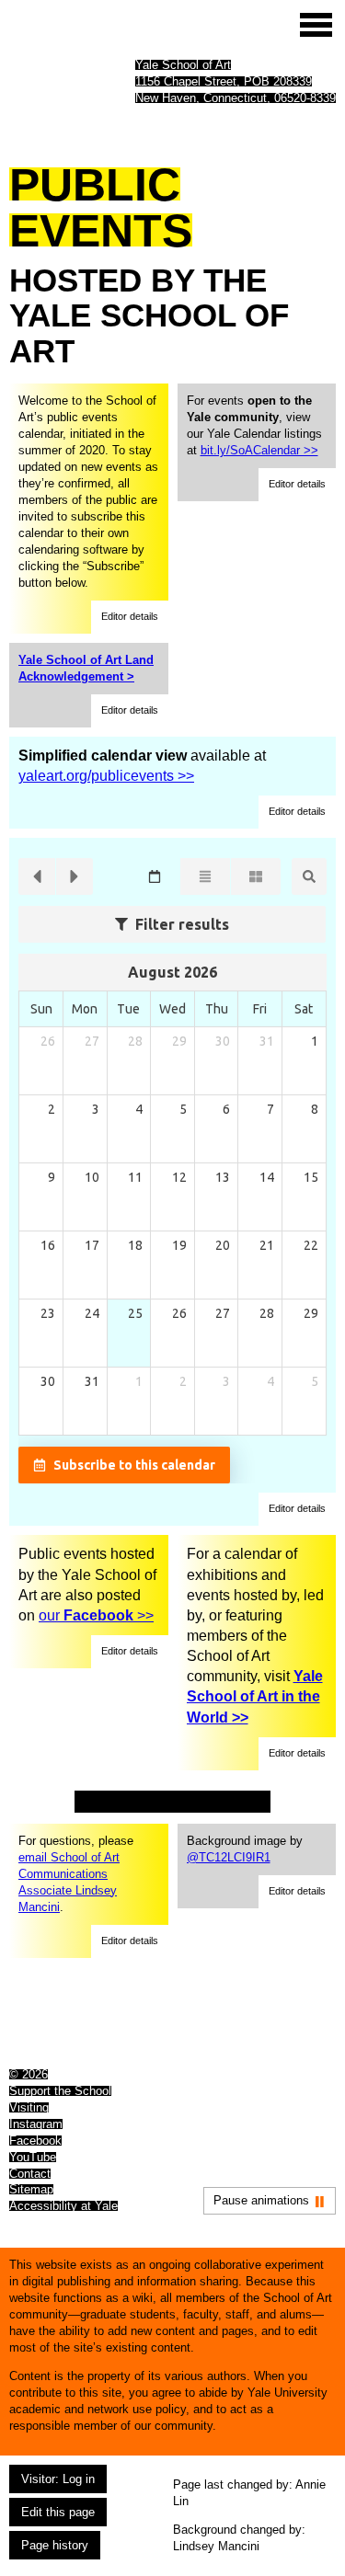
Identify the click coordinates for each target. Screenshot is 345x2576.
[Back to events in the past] (37, 876)
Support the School (60, 2091)
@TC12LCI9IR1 (229, 1857)
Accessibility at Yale (63, 2206)
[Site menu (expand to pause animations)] (316, 25)
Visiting (29, 2107)
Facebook (35, 2141)
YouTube (33, 2157)
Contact (30, 2174)
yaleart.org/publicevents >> (106, 776)
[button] (130, 617)
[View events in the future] (75, 876)
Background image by (245, 1849)
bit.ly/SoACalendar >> (259, 450)
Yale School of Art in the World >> (255, 1696)
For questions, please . (76, 1874)
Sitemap (31, 2189)
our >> (96, 1615)
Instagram (36, 2124)
